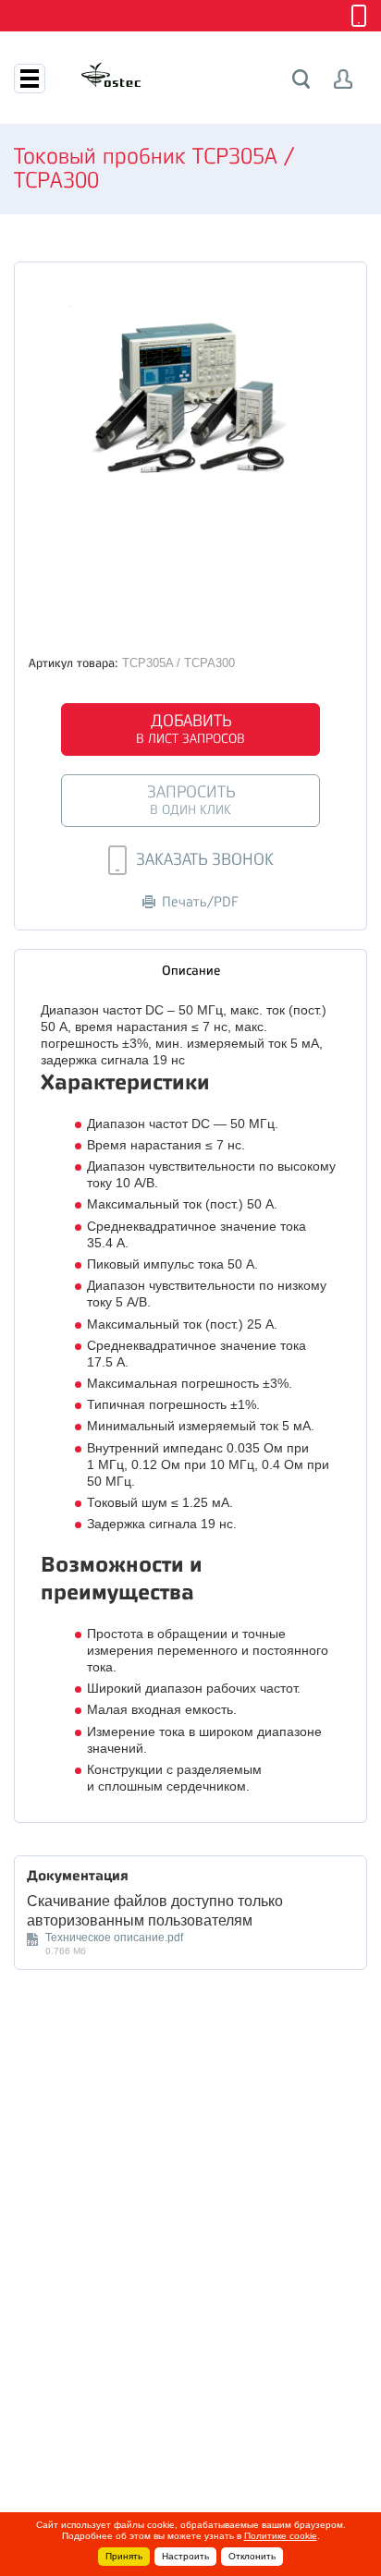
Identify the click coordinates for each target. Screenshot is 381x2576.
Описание (191, 970)
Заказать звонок (205, 859)
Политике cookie (281, 2536)
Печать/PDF (200, 902)
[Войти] (344, 79)
